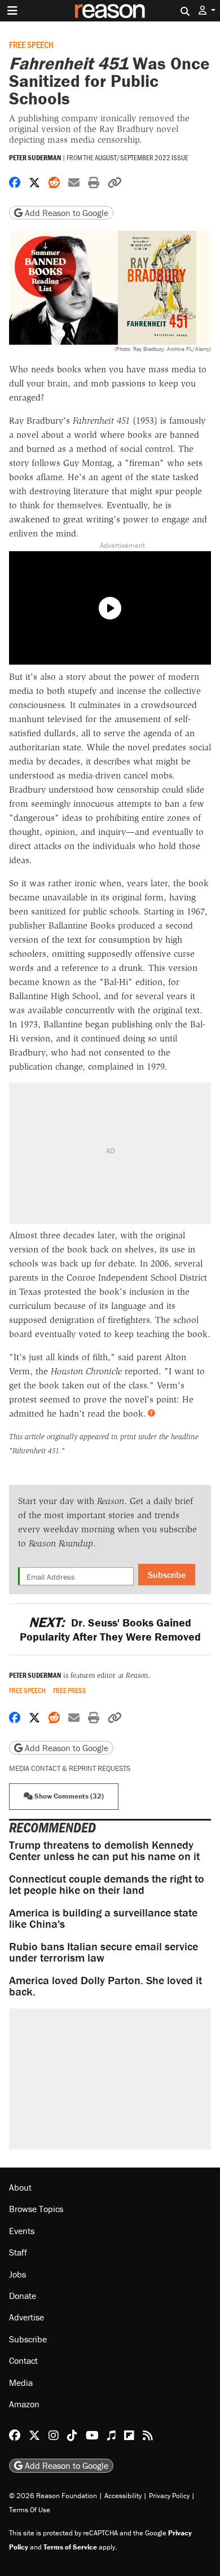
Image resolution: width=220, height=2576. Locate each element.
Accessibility (123, 2495)
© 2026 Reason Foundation (53, 2495)
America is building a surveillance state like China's (103, 1918)
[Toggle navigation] (12, 11)
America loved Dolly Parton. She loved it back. (105, 1986)
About (20, 2187)
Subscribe (167, 1575)
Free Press (70, 1691)
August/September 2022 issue (142, 157)
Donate (23, 2296)
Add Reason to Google (65, 213)
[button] (207, 10)
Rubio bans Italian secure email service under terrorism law (104, 1952)
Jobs (17, 2274)
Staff (18, 2252)
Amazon (24, 2404)
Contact (23, 2360)
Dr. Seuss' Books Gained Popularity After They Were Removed (110, 1629)
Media (21, 2382)
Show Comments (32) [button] (68, 1796)
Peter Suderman (35, 158)
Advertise (27, 2317)
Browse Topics (36, 2209)
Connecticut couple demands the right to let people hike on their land (107, 1884)
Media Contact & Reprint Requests (70, 1768)
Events (22, 2230)
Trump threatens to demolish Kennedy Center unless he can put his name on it (104, 1850)
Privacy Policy (169, 2495)
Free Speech (31, 44)
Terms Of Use (30, 2509)
